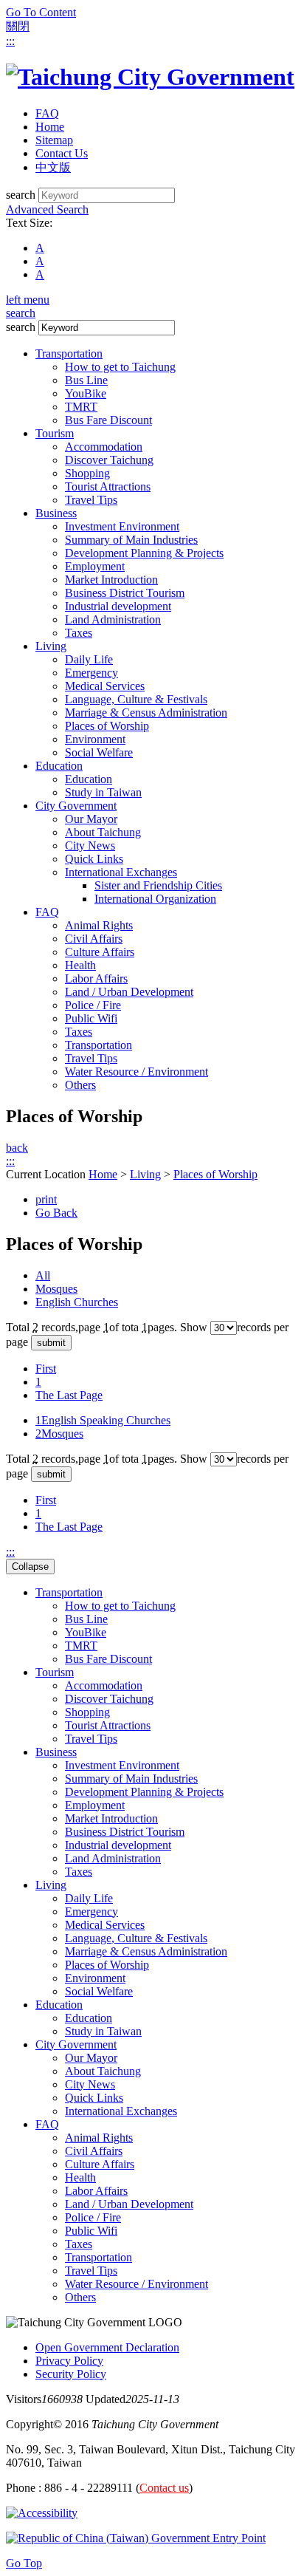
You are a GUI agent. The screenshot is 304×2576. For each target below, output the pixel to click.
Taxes (79, 633)
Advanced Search (47, 209)
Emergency (91, 673)
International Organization (155, 899)
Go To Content (41, 12)
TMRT (81, 407)
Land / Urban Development (129, 992)
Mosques (56, 1289)
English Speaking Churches (103, 1420)
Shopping (87, 473)
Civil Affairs (94, 939)
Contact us (164, 2488)
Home (50, 127)
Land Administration (113, 619)
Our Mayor (91, 819)
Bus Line (86, 380)
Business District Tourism (125, 593)
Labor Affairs (96, 978)
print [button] (46, 1199)
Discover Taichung (109, 460)
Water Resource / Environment (137, 1072)
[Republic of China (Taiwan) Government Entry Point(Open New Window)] (136, 2538)
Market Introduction (111, 580)
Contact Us (62, 153)
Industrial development (118, 606)
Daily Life (89, 659)
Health (80, 965)
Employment (95, 566)
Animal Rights (99, 925)
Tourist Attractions (108, 486)
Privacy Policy (69, 2361)
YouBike (86, 393)
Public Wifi (91, 1018)
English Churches (77, 1302)
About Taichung (103, 832)
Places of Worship (107, 726)
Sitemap (54, 140)
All (43, 1275)
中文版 (53, 167)
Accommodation (104, 447)
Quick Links (94, 859)
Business (56, 513)
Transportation (69, 353)
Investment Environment (122, 526)
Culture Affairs (100, 952)
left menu (28, 300)
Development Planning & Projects (144, 553)
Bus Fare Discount (108, 420)
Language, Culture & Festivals (136, 699)
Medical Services (105, 686)
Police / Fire (93, 1005)
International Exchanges (121, 872)
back (17, 1148)
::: (10, 41)
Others (80, 1085)
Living (51, 646)
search (21, 195)
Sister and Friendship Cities (158, 885)
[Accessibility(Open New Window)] (42, 2513)
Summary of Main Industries (131, 540)
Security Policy (71, 2374)
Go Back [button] (56, 1213)
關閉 (18, 26)
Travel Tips (91, 500)
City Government (76, 806)
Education (59, 766)
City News (90, 845)
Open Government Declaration (107, 2347)
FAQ (47, 113)
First (46, 1369)
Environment (95, 739)
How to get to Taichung (120, 367)
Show (194, 1327)
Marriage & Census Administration (146, 713)
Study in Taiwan (103, 792)
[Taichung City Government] (150, 77)
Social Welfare (99, 752)
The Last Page (69, 1395)
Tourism (55, 433)
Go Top (24, 2563)
